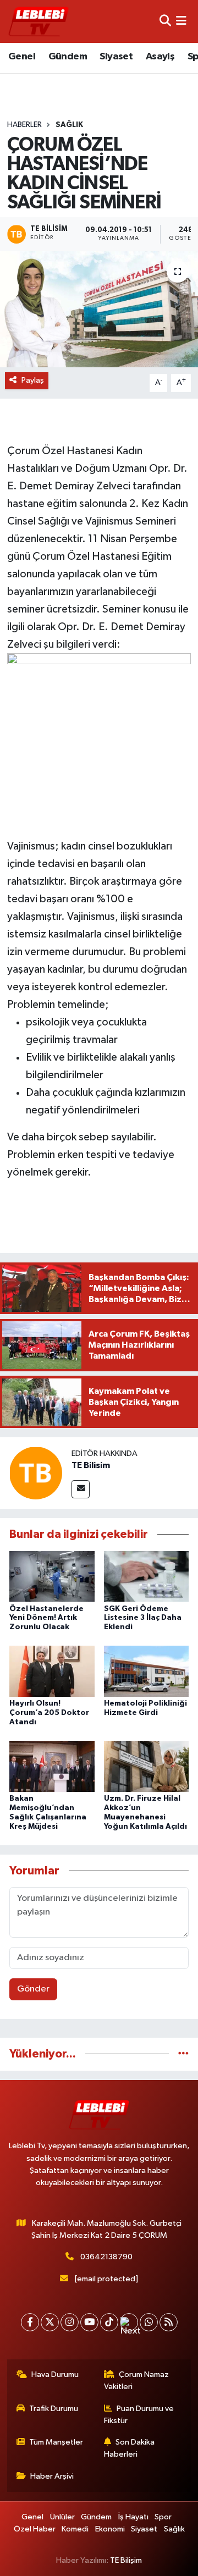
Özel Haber (35, 2529)
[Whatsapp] (149, 2322)
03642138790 (106, 2257)
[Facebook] (30, 2322)
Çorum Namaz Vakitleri (137, 2381)
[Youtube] (89, 2322)
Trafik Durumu (54, 2409)
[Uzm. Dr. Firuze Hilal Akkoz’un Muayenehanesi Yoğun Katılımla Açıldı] (147, 1766)
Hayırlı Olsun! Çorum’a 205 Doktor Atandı (49, 1713)
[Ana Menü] (181, 21)
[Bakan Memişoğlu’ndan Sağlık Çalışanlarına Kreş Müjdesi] (52, 1766)
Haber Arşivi (52, 2476)
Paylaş (33, 380)
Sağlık (69, 125)
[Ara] (165, 21)
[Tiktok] (109, 2322)
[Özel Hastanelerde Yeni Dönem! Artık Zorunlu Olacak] (52, 1576)
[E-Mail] (81, 1489)
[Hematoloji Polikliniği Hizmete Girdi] (147, 1671)
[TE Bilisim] (36, 1473)
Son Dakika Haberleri (130, 2448)
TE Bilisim (91, 1465)
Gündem (68, 57)
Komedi (75, 2529)
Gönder (33, 1989)
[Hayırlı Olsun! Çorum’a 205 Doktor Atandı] (52, 1671)
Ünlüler (62, 2517)
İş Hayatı (133, 2517)
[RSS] (169, 2322)
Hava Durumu (55, 2374)
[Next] (129, 2322)
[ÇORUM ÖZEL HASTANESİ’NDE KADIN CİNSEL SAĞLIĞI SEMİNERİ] (99, 309)
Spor (163, 2517)
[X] (50, 2322)
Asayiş (160, 57)
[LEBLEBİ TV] (38, 21)
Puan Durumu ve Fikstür (139, 2415)
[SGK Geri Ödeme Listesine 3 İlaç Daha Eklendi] (147, 1576)
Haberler (24, 125)
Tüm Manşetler (56, 2442)
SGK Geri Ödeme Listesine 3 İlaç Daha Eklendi (143, 1618)
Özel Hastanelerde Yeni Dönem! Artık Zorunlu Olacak (46, 1618)
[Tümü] (183, 2054)
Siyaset (116, 57)
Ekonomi (110, 2529)
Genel (22, 57)
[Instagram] (70, 2322)
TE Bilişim (126, 2560)
